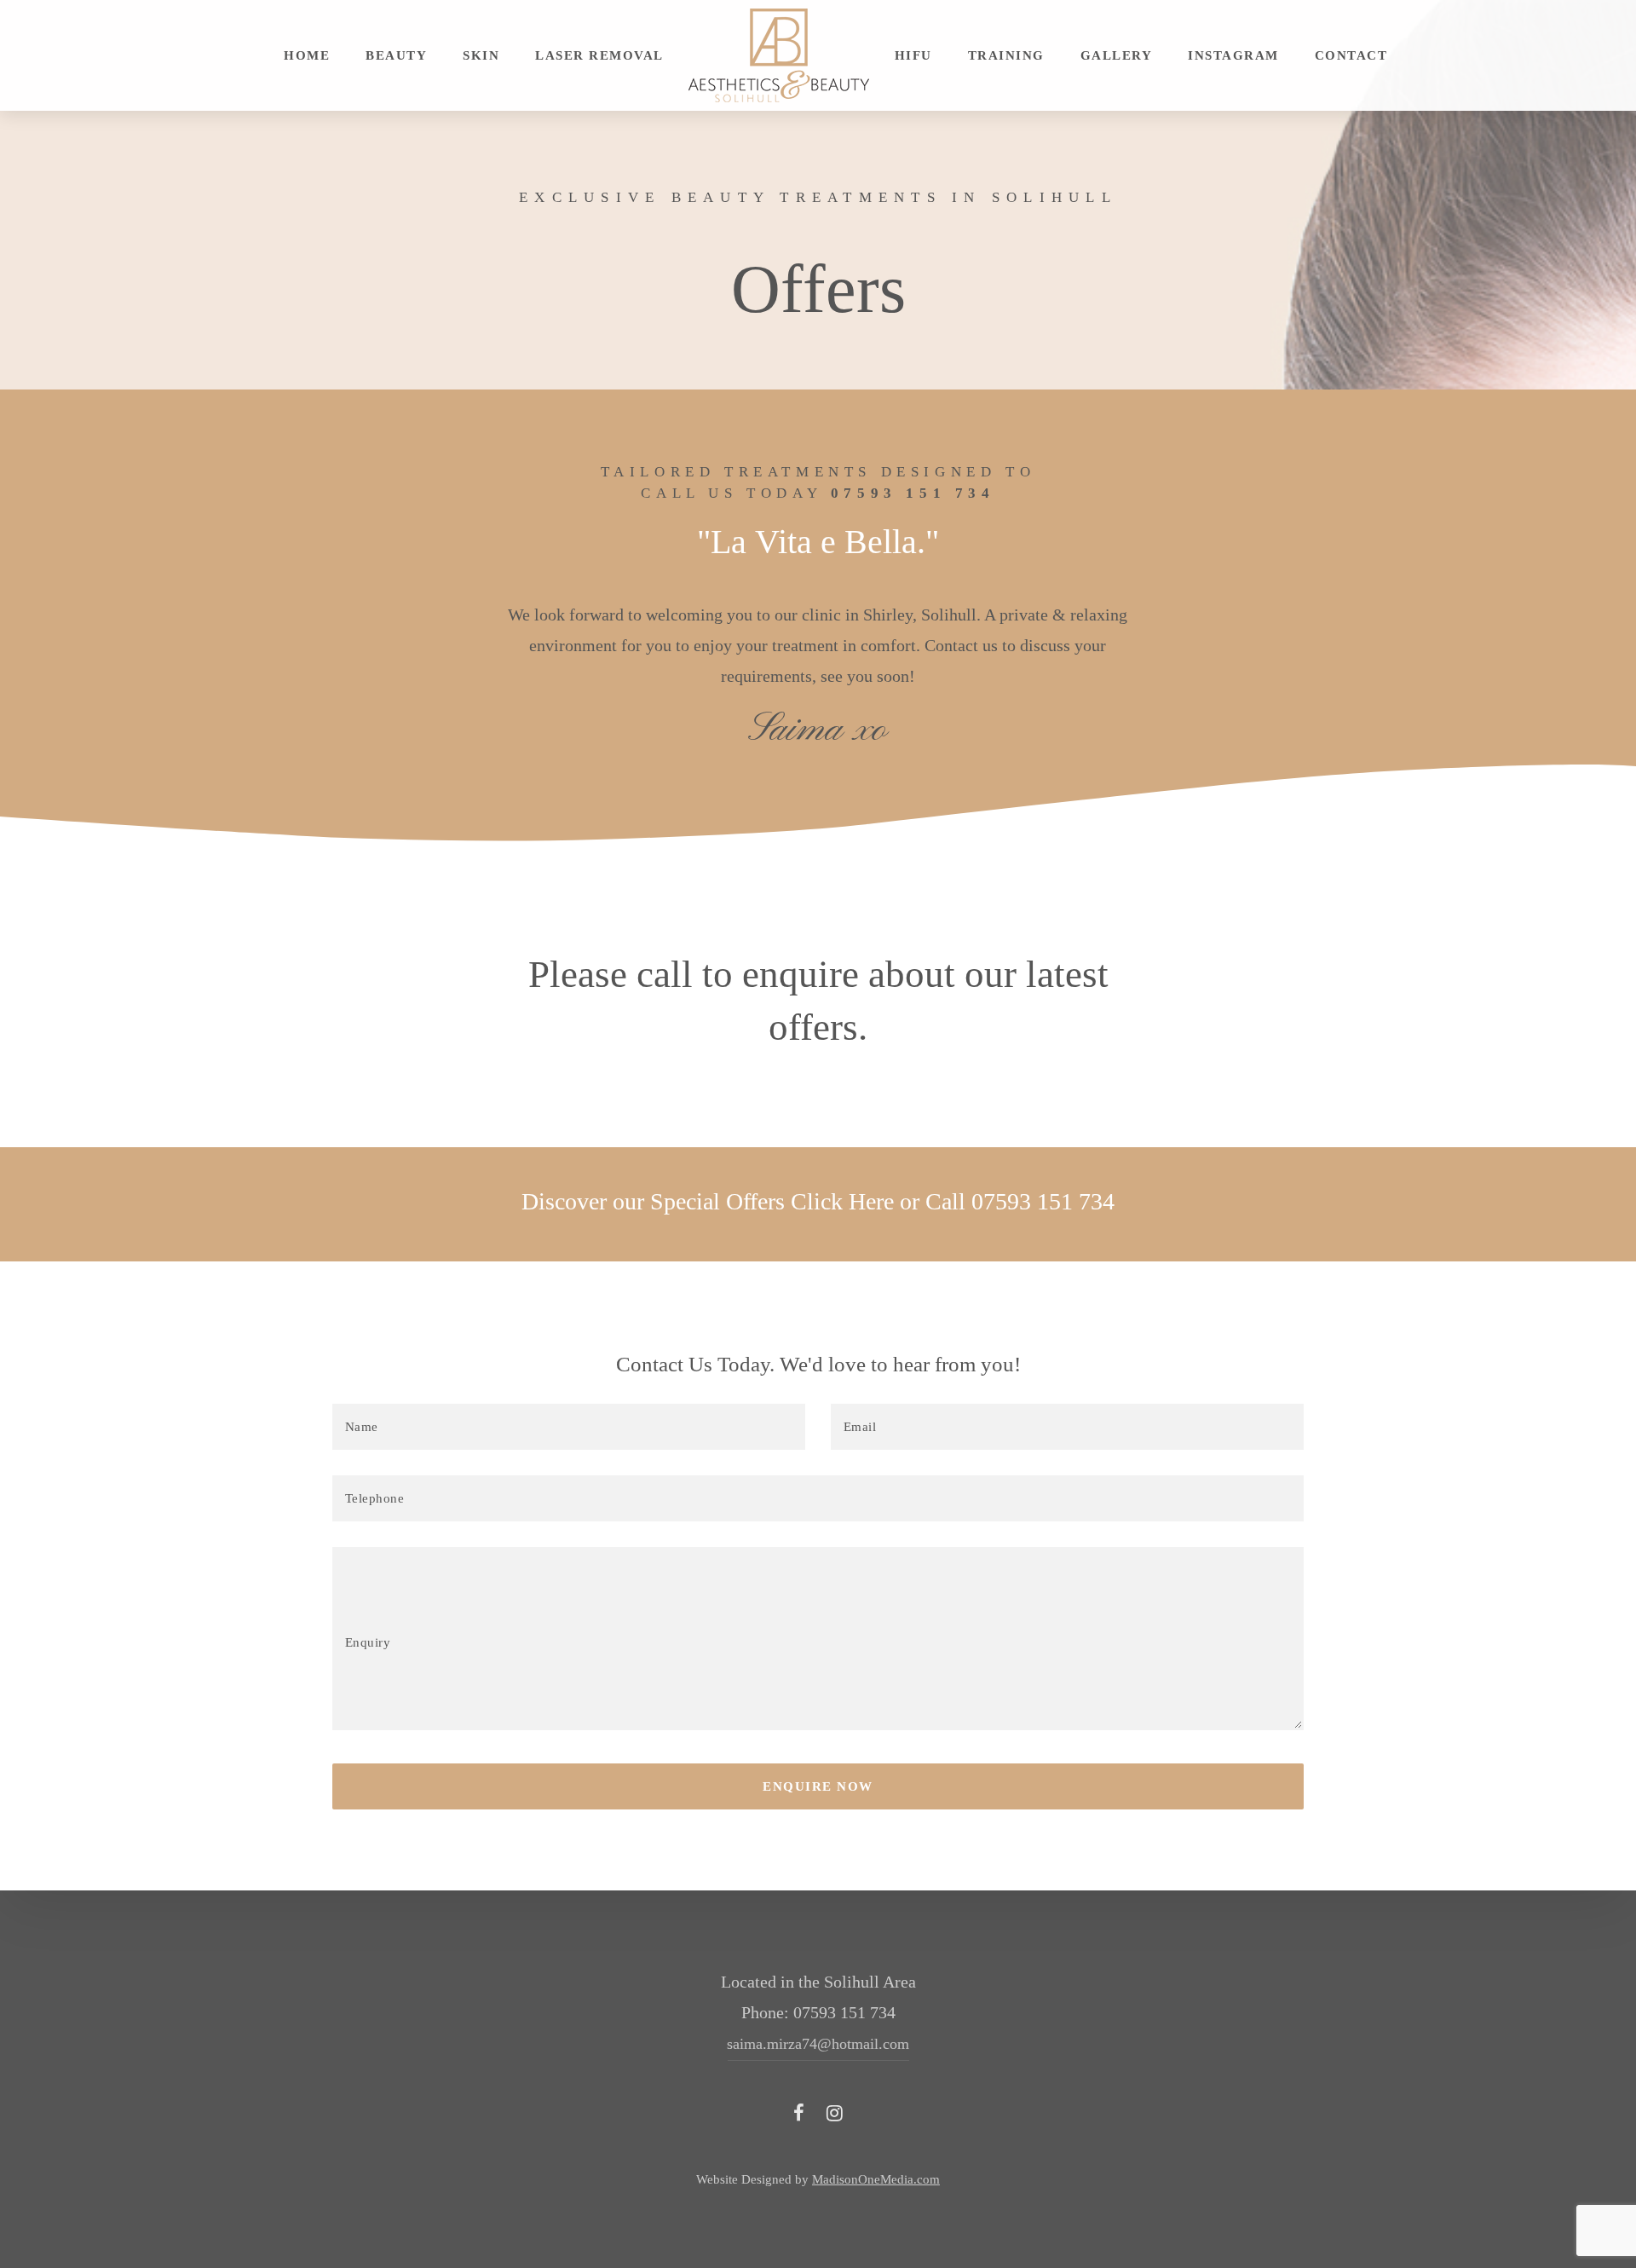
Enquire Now (818, 1786)
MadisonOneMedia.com (876, 2179)
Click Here (842, 1201)
